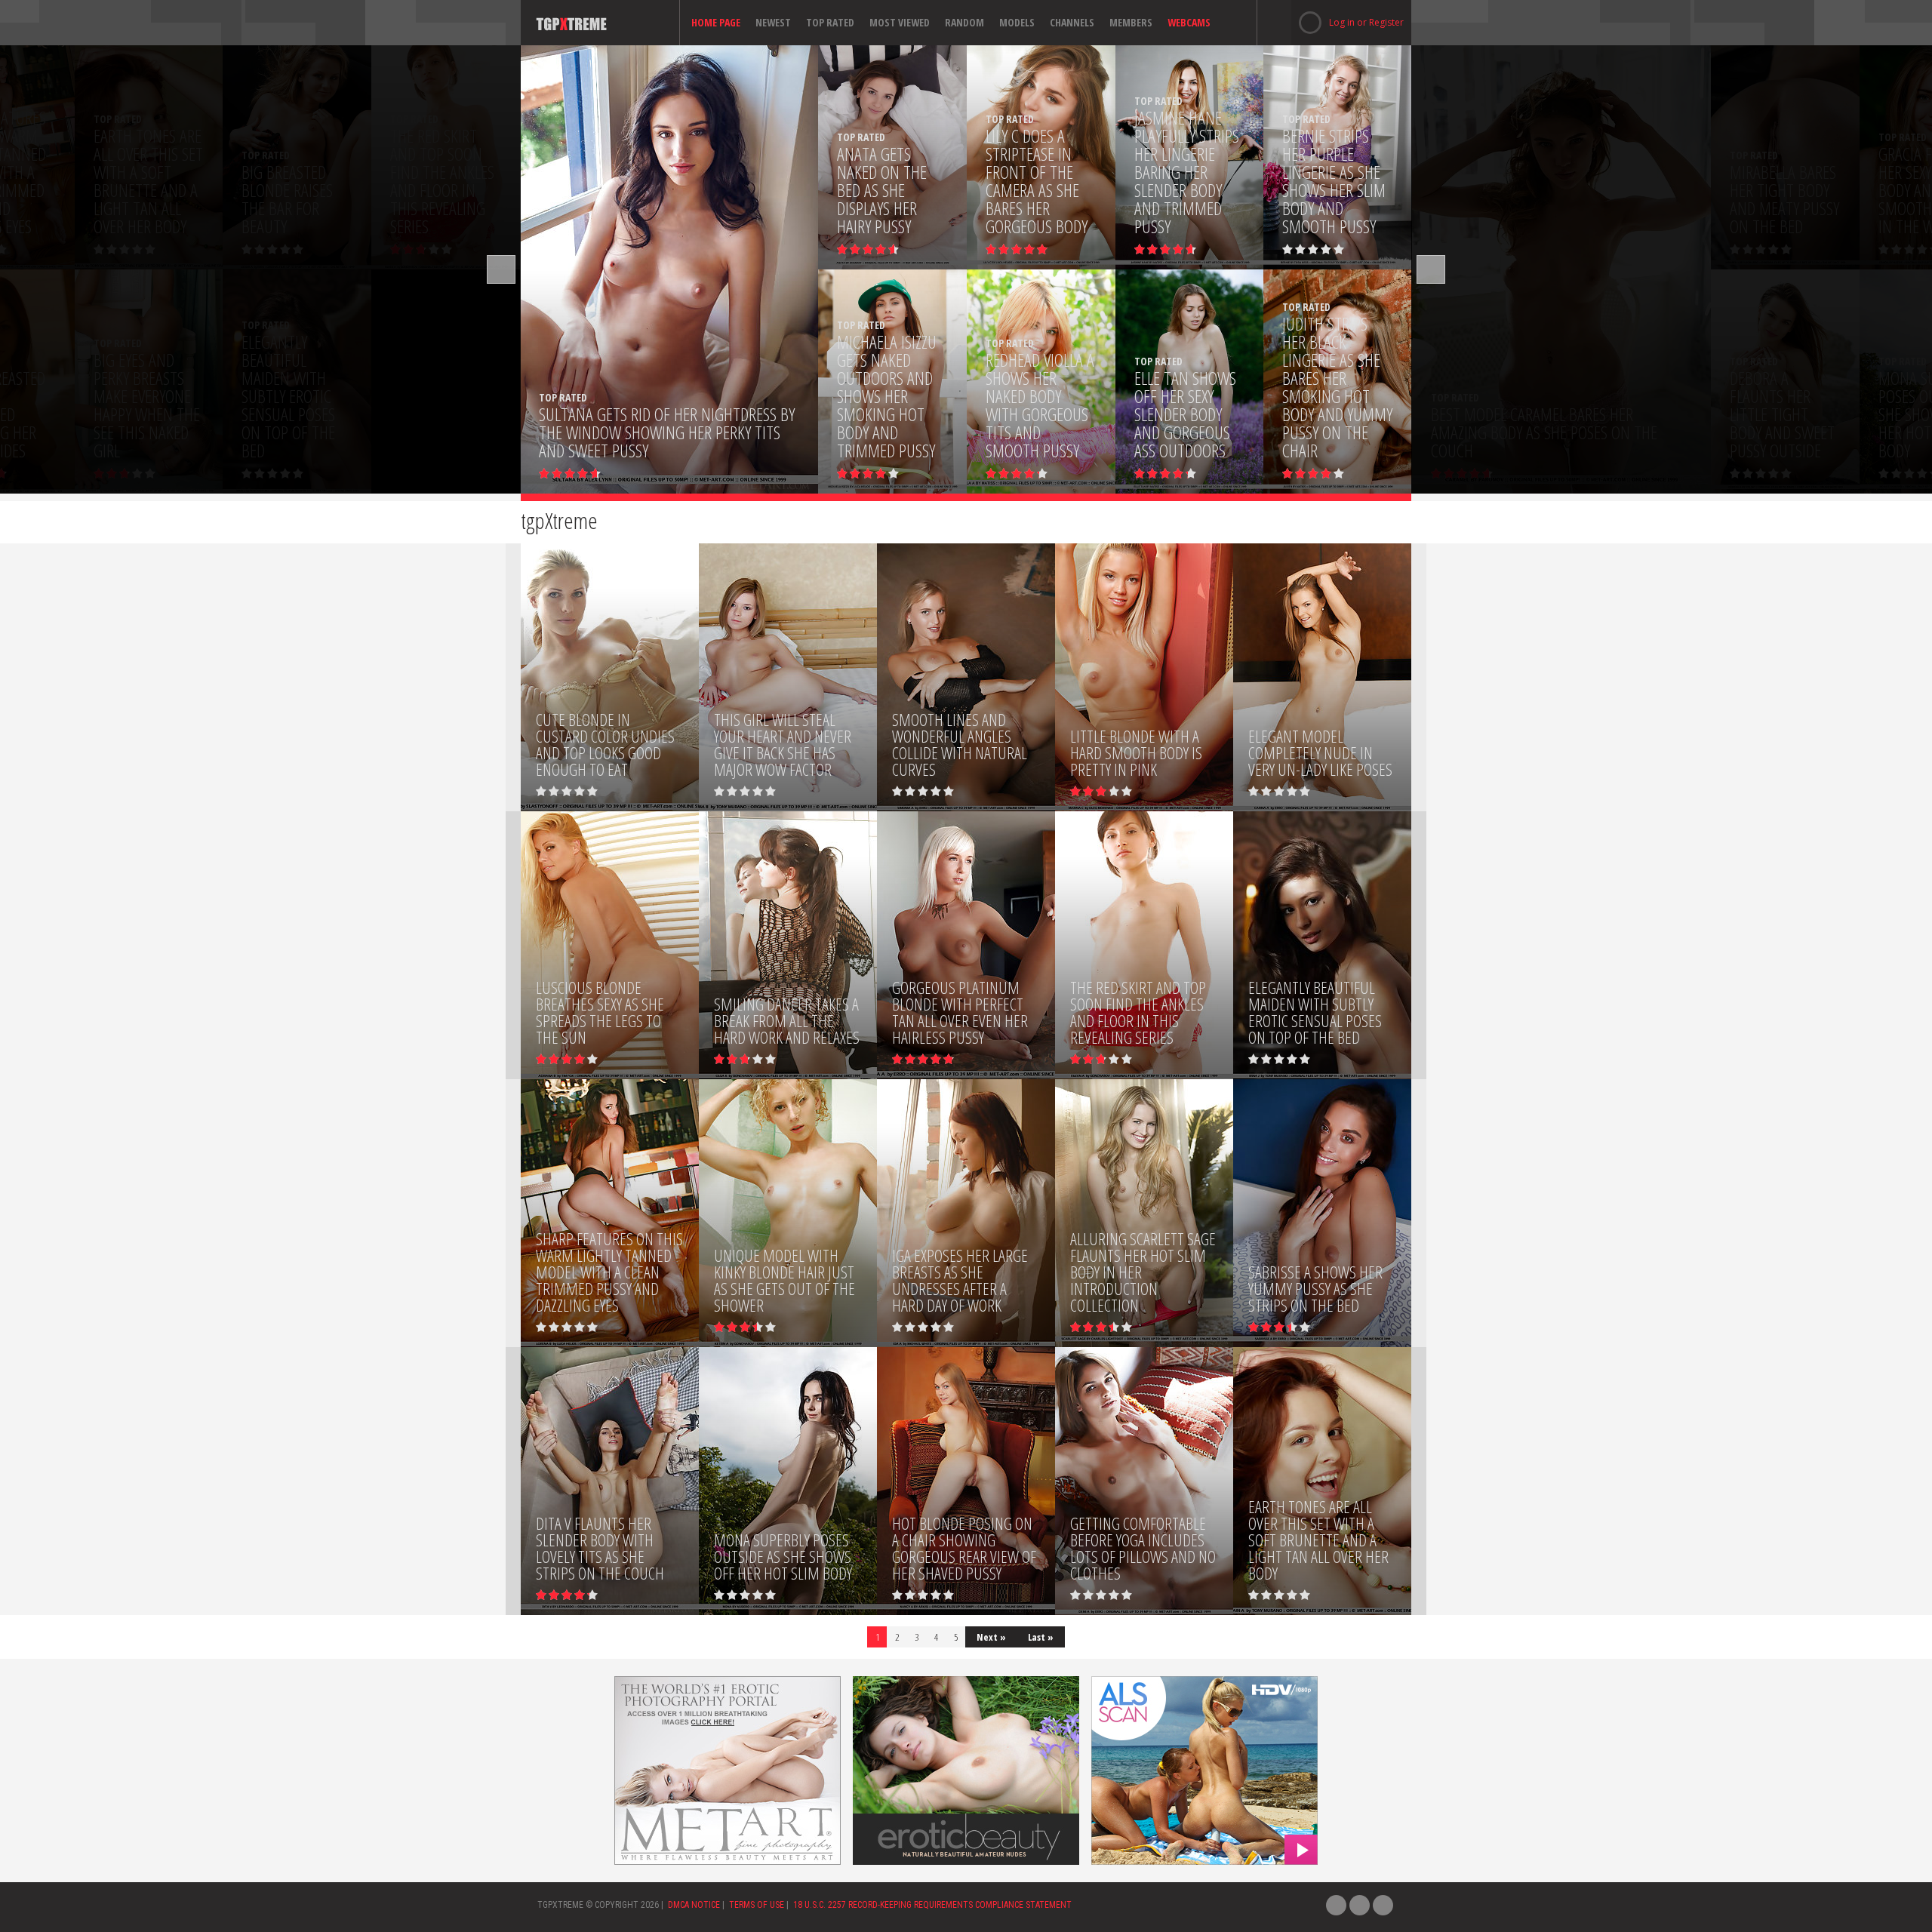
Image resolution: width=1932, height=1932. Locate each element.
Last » (1041, 1637)
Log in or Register (1347, 22)
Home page (716, 22)
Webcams (1189, 22)
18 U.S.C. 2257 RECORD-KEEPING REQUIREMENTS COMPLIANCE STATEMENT (932, 1905)
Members (1131, 22)
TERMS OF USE (757, 1905)
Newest (773, 22)
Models (1017, 22)
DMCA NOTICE (694, 1905)
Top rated (830, 22)
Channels (1072, 22)
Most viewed (900, 22)
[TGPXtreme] (598, 23)
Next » (991, 1637)
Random (964, 22)
